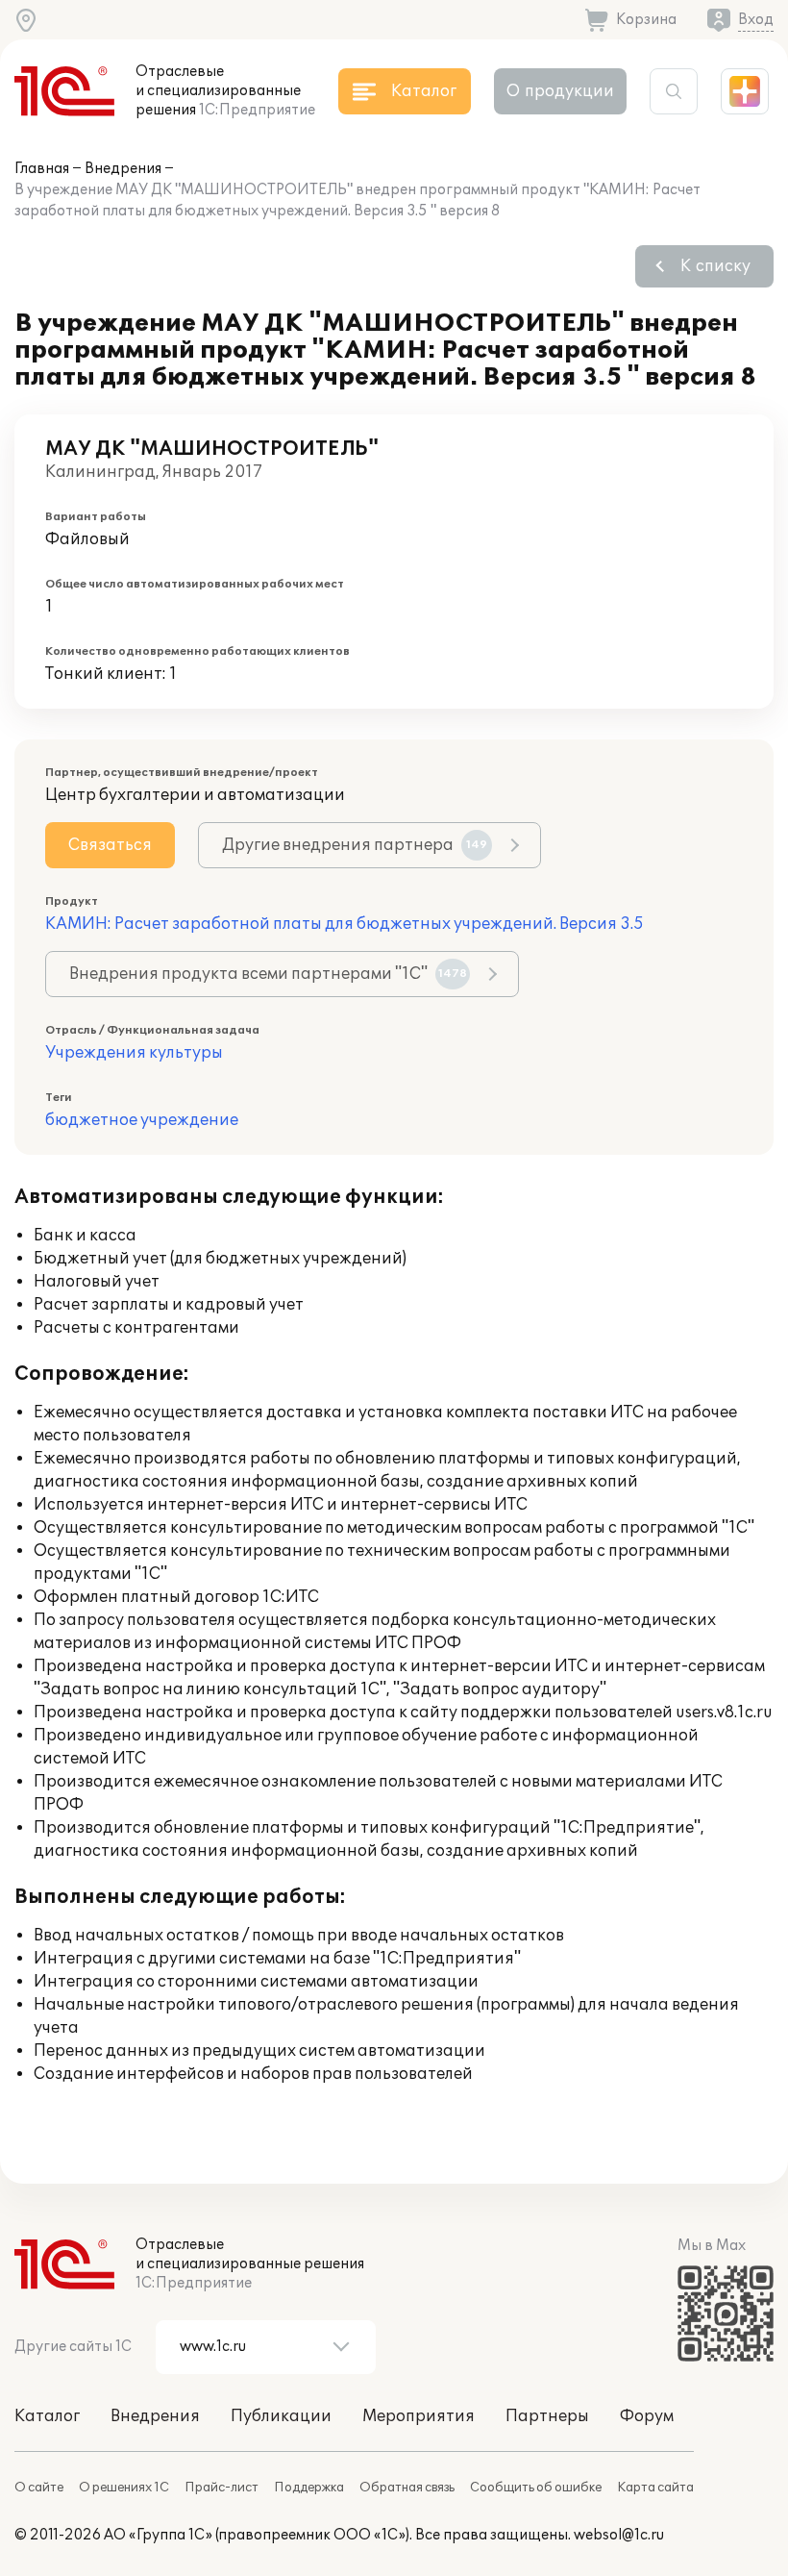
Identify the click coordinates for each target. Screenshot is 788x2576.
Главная (42, 169)
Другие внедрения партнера (355, 845)
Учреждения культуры (134, 1053)
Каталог (47, 2416)
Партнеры (547, 2416)
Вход (756, 20)
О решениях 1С (124, 2488)
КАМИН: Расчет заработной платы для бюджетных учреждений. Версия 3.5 (345, 924)
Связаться (110, 845)
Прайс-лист (222, 2488)
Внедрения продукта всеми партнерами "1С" (268, 974)
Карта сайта (655, 2488)
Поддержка (309, 2488)
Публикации (281, 2416)
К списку (715, 266)
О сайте (39, 2488)
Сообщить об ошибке (536, 2488)
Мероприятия (419, 2416)
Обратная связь (407, 2488)
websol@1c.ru (619, 2535)
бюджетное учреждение (142, 1120)
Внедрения (123, 169)
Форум (647, 2416)
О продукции (560, 91)
